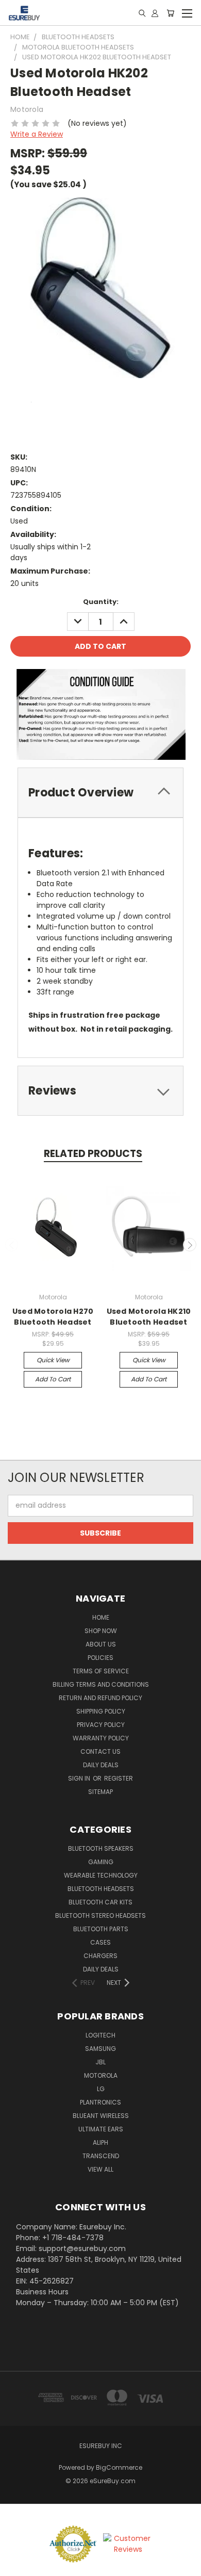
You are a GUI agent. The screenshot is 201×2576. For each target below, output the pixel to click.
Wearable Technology (101, 1875)
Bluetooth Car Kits (100, 1902)
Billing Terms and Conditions (101, 1684)
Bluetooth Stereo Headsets (100, 1915)
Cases (100, 1942)
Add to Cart (53, 1379)
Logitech (100, 2035)
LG (101, 2089)
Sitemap (100, 1792)
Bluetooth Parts (101, 1929)
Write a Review (37, 134)
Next (190, 1245)
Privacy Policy (101, 1725)
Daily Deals (101, 1765)
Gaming (101, 1862)
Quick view (53, 1360)
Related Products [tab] (93, 1154)
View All (100, 2169)
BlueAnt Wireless (101, 2116)
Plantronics (100, 2102)
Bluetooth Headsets (101, 1889)
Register (119, 1778)
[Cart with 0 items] (170, 13)
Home (101, 1617)
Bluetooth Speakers (101, 1848)
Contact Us (100, 1751)
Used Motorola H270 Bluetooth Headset (53, 1317)
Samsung (100, 2049)
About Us (101, 1644)
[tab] (100, 793)
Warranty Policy (101, 1738)
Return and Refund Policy (100, 1698)
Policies (100, 1658)
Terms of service (101, 1671)
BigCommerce (119, 2467)
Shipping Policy (101, 1711)
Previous (12, 1245)
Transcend (101, 2156)
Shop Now (101, 1631)
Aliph (100, 2142)
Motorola (101, 2075)
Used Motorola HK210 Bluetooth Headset (149, 1317)
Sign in (80, 1778)
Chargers (100, 1956)
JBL (100, 2062)
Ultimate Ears (101, 2129)
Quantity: (101, 602)
